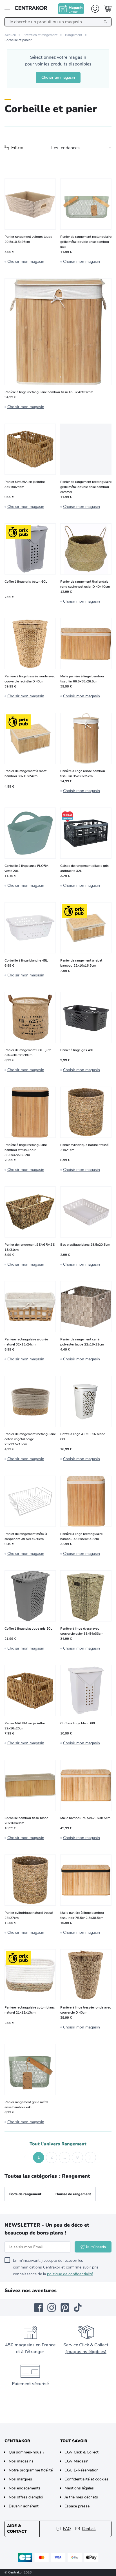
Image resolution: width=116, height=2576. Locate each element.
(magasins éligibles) (86, 2352)
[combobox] (58, 22)
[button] (26, 2157)
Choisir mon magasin (26, 262)
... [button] (65, 2157)
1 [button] (39, 2157)
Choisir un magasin (58, 77)
